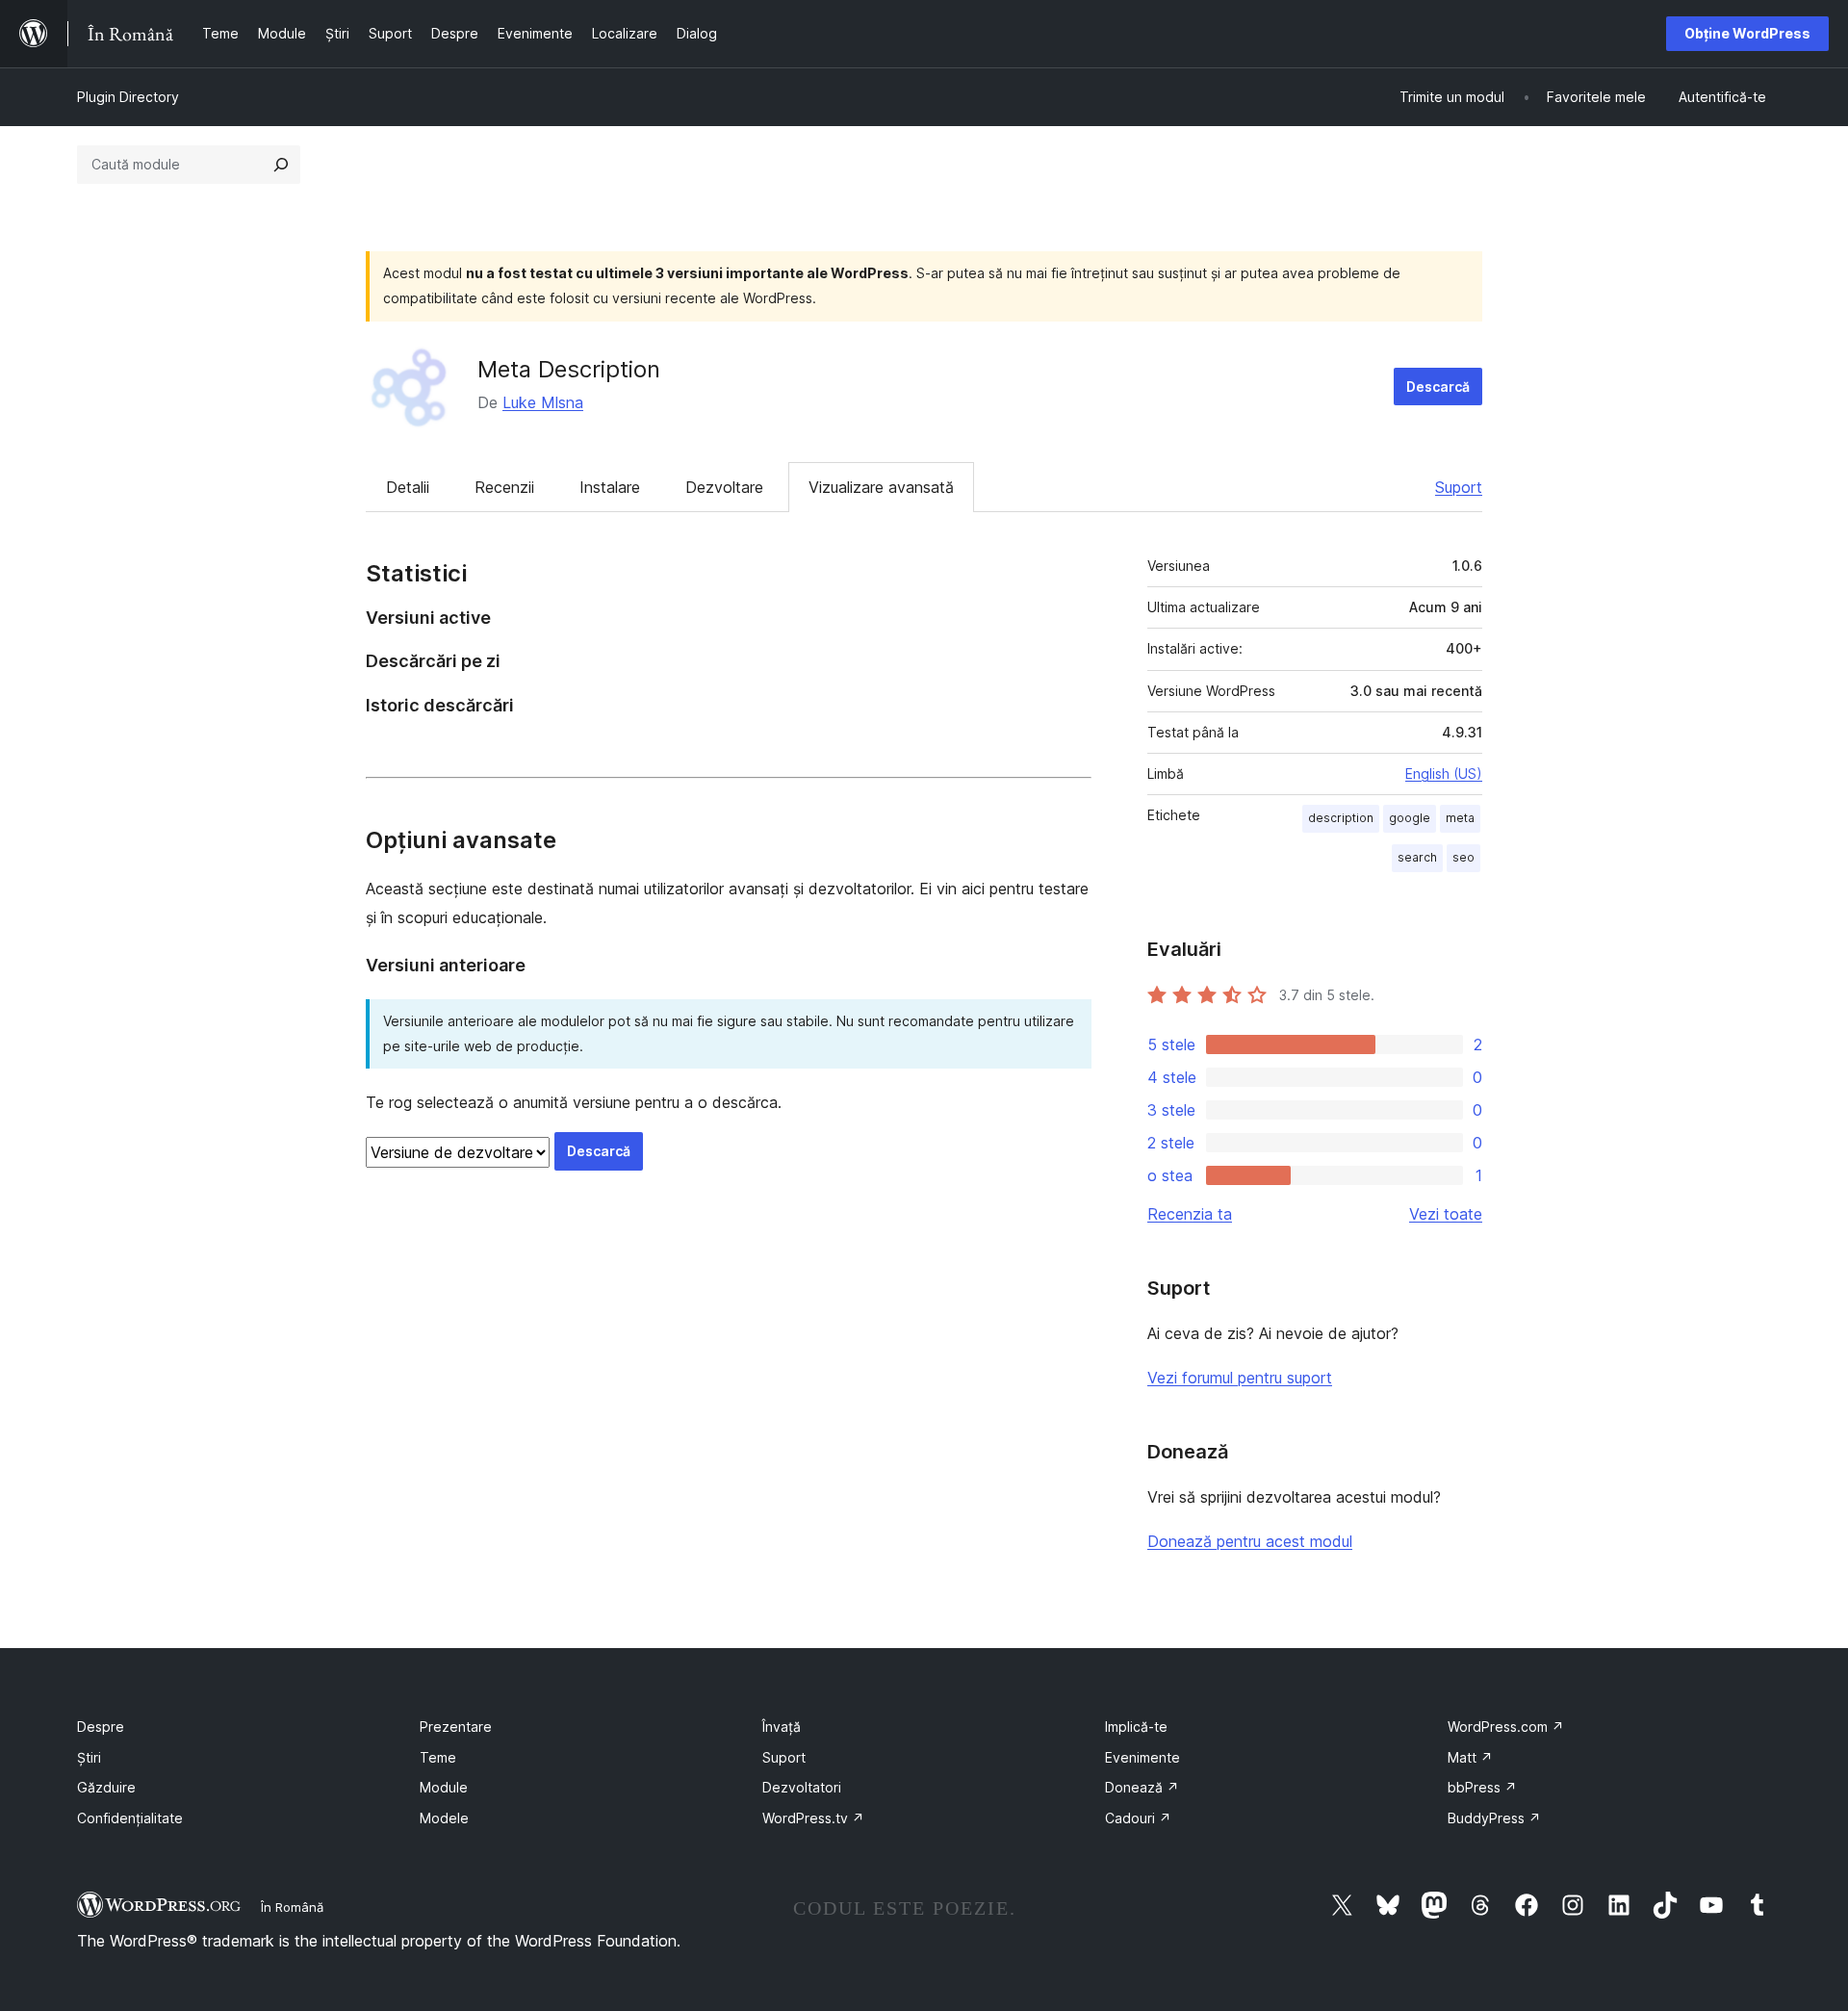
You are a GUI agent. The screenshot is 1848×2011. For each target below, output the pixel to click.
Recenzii (504, 487)
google (1410, 818)
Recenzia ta (1190, 1214)
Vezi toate (1446, 1214)
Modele (444, 1818)
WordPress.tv (813, 1818)
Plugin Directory (128, 97)
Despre (101, 1727)
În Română (292, 1907)
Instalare (610, 487)
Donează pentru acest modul (1250, 1541)
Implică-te (1136, 1727)
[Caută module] (281, 165)
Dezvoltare (724, 487)
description (1341, 818)
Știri (89, 1757)
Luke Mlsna (543, 402)
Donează (1142, 1787)
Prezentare (456, 1727)
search (1417, 857)
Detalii (408, 487)
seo (1463, 857)
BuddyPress (1494, 1818)
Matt (1470, 1757)
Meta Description (569, 369)
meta (1460, 818)
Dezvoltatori (802, 1787)
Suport (1459, 487)
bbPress (1482, 1787)
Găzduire (106, 1787)
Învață (782, 1727)
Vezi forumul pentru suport (1240, 1378)
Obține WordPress (1747, 33)
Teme (438, 1757)
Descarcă (1438, 387)
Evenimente (1142, 1757)
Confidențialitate (130, 1818)
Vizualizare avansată (881, 487)
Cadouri (1138, 1818)
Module (444, 1787)
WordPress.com (1506, 1727)
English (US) (1444, 773)
